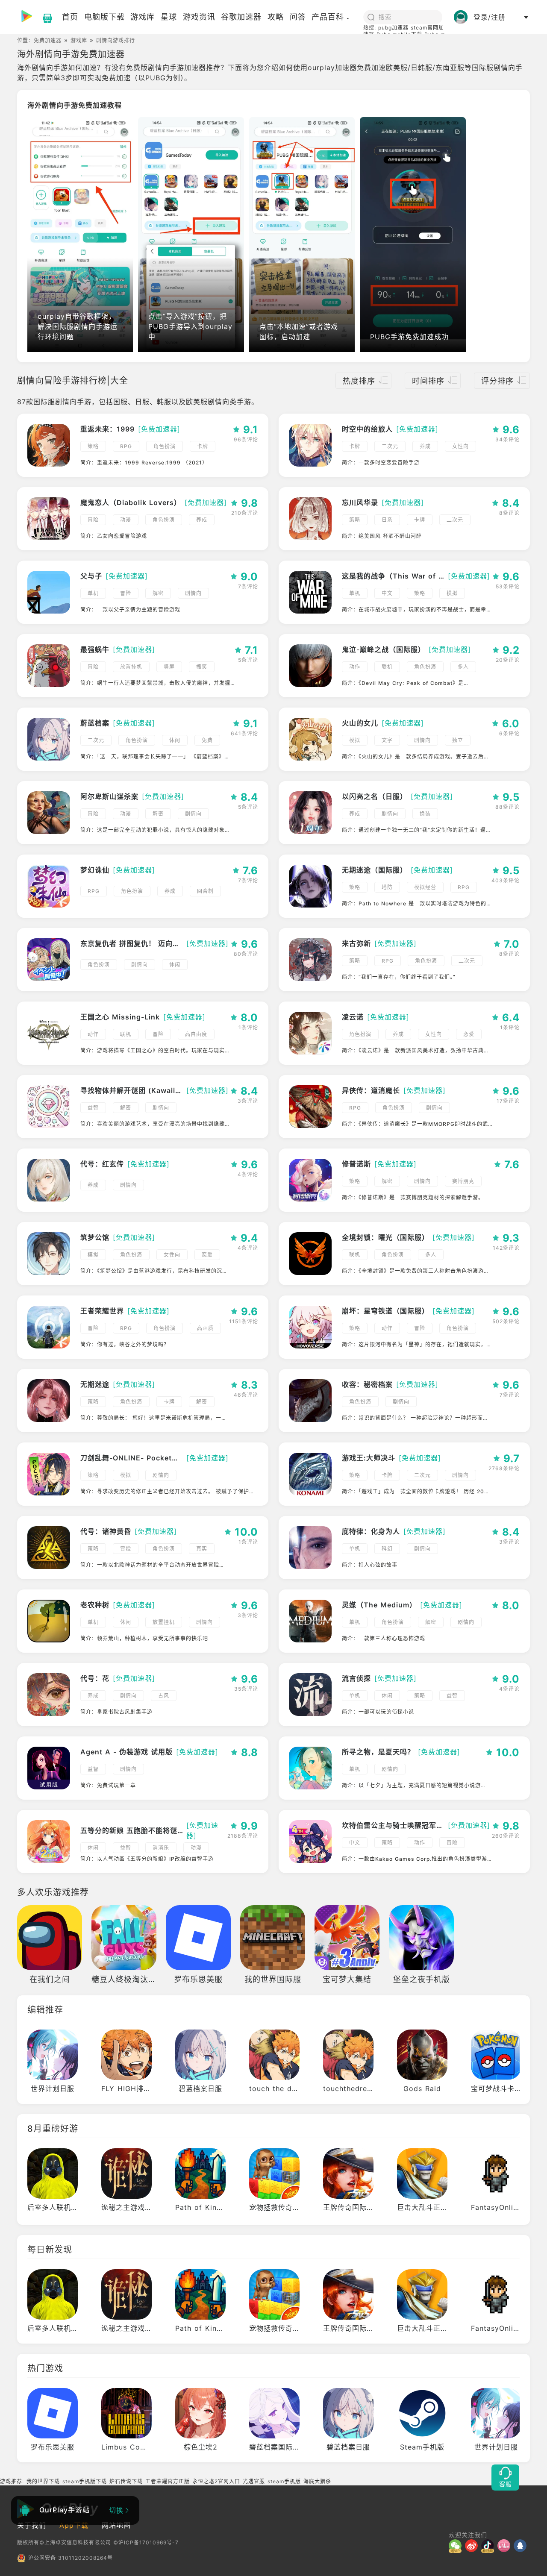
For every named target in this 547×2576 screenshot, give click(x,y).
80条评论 (246, 954)
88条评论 (507, 807)
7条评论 (248, 586)
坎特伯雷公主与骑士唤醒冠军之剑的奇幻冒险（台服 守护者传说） (393, 1825)
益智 (93, 1108)
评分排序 (497, 381)
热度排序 (359, 381)
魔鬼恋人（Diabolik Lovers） (131, 502)
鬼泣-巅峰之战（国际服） (384, 649)
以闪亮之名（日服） (375, 796)
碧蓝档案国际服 (275, 2447)
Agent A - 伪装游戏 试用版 (126, 1752)
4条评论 (248, 1174)
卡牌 (203, 446)
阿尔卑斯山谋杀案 (109, 796)
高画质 (205, 1328)
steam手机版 (284, 2481)
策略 (93, 446)
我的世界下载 (43, 2481)
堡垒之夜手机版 (422, 1979)
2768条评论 (504, 1468)
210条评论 (245, 513)
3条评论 (248, 1101)
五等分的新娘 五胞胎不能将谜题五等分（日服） (132, 1830)
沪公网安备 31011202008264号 (71, 2558)
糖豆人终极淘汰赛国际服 (136, 1979)
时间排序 (428, 381)
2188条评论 (243, 1836)
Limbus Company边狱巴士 (147, 2447)
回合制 (205, 891)
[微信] (457, 2546)
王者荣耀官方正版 (168, 2481)
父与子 (91, 576)
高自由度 (196, 1034)
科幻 (387, 1549)
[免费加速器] (159, 429)
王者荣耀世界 (102, 1311)
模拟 (452, 593)
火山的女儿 (360, 723)
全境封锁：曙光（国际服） (385, 1237)
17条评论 (508, 1101)
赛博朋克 (463, 1181)
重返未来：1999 (107, 429)
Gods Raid (422, 2088)
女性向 (460, 446)
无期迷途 (95, 1384)
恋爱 (469, 1034)
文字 (387, 740)
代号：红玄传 (102, 1164)
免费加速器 (48, 40)
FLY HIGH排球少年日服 (141, 2088)
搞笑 (202, 667)
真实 (202, 1549)
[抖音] (489, 2546)
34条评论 (507, 439)
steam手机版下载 (85, 2481)
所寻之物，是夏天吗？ (378, 1752)
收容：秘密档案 (367, 1384)
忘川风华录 (360, 502)
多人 (463, 667)
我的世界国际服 (273, 1979)
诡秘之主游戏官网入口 (138, 2207)
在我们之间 (50, 1979)
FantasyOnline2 (499, 2207)
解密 (158, 593)
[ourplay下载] (43, 17)
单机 (93, 593)
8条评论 (509, 513)
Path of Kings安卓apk (214, 2207)
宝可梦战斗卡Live (500, 2088)
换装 (425, 814)
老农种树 (95, 1605)
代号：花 (95, 1678)
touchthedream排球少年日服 (372, 2088)
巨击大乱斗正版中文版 (433, 2207)
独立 (458, 740)
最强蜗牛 (95, 649)
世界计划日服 (53, 2088)
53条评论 (508, 586)
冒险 (93, 520)
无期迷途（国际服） (375, 870)
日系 (387, 520)
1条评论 (248, 1027)
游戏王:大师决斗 (369, 1458)
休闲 (175, 740)
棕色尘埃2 (201, 2447)
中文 (387, 593)
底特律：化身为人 (371, 1531)
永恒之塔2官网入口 (216, 2481)
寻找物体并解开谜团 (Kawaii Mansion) (132, 1090)
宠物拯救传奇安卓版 (282, 2207)
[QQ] (522, 2546)
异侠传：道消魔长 (371, 1090)
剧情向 (193, 593)
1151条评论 (244, 1321)
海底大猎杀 (317, 2481)
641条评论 (244, 733)
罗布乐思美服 (198, 1979)
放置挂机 (131, 667)
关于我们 (32, 2525)
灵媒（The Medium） (379, 1605)
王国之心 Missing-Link (120, 1017)
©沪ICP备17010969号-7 (146, 2542)
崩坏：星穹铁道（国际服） (385, 1311)
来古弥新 (356, 943)
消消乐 (161, 1848)
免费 (207, 740)
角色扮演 (165, 446)
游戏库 (79, 40)
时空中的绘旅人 (367, 429)
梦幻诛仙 (95, 870)
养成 (425, 446)
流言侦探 (356, 1678)
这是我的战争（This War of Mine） (393, 576)
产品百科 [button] (328, 17)
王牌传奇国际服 (348, 2207)
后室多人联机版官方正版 (67, 2207)
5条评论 (248, 660)
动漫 (126, 520)
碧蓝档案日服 (200, 2088)
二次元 (390, 446)
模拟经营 (425, 887)
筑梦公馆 (95, 1237)
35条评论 (246, 1689)
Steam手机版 (422, 2447)
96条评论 (246, 439)
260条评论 (506, 1836)
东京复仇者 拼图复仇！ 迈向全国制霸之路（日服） (132, 943)
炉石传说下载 (126, 2481)
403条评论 (506, 880)
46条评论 (246, 1395)
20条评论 (508, 660)
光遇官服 (254, 2481)
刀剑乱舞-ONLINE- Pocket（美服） (132, 1458)
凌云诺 (353, 1017)
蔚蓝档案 (95, 723)
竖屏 (169, 667)
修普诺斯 (356, 1164)
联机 (387, 667)
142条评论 (506, 1248)
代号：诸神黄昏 (106, 1531)
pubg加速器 (393, 28)
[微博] (473, 2546)
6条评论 (509, 733)
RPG (126, 446)
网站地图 (116, 2525)
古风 (164, 1696)
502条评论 (506, 1321)
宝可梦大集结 (347, 1979)
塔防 (387, 887)
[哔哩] (506, 2546)
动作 (355, 667)
